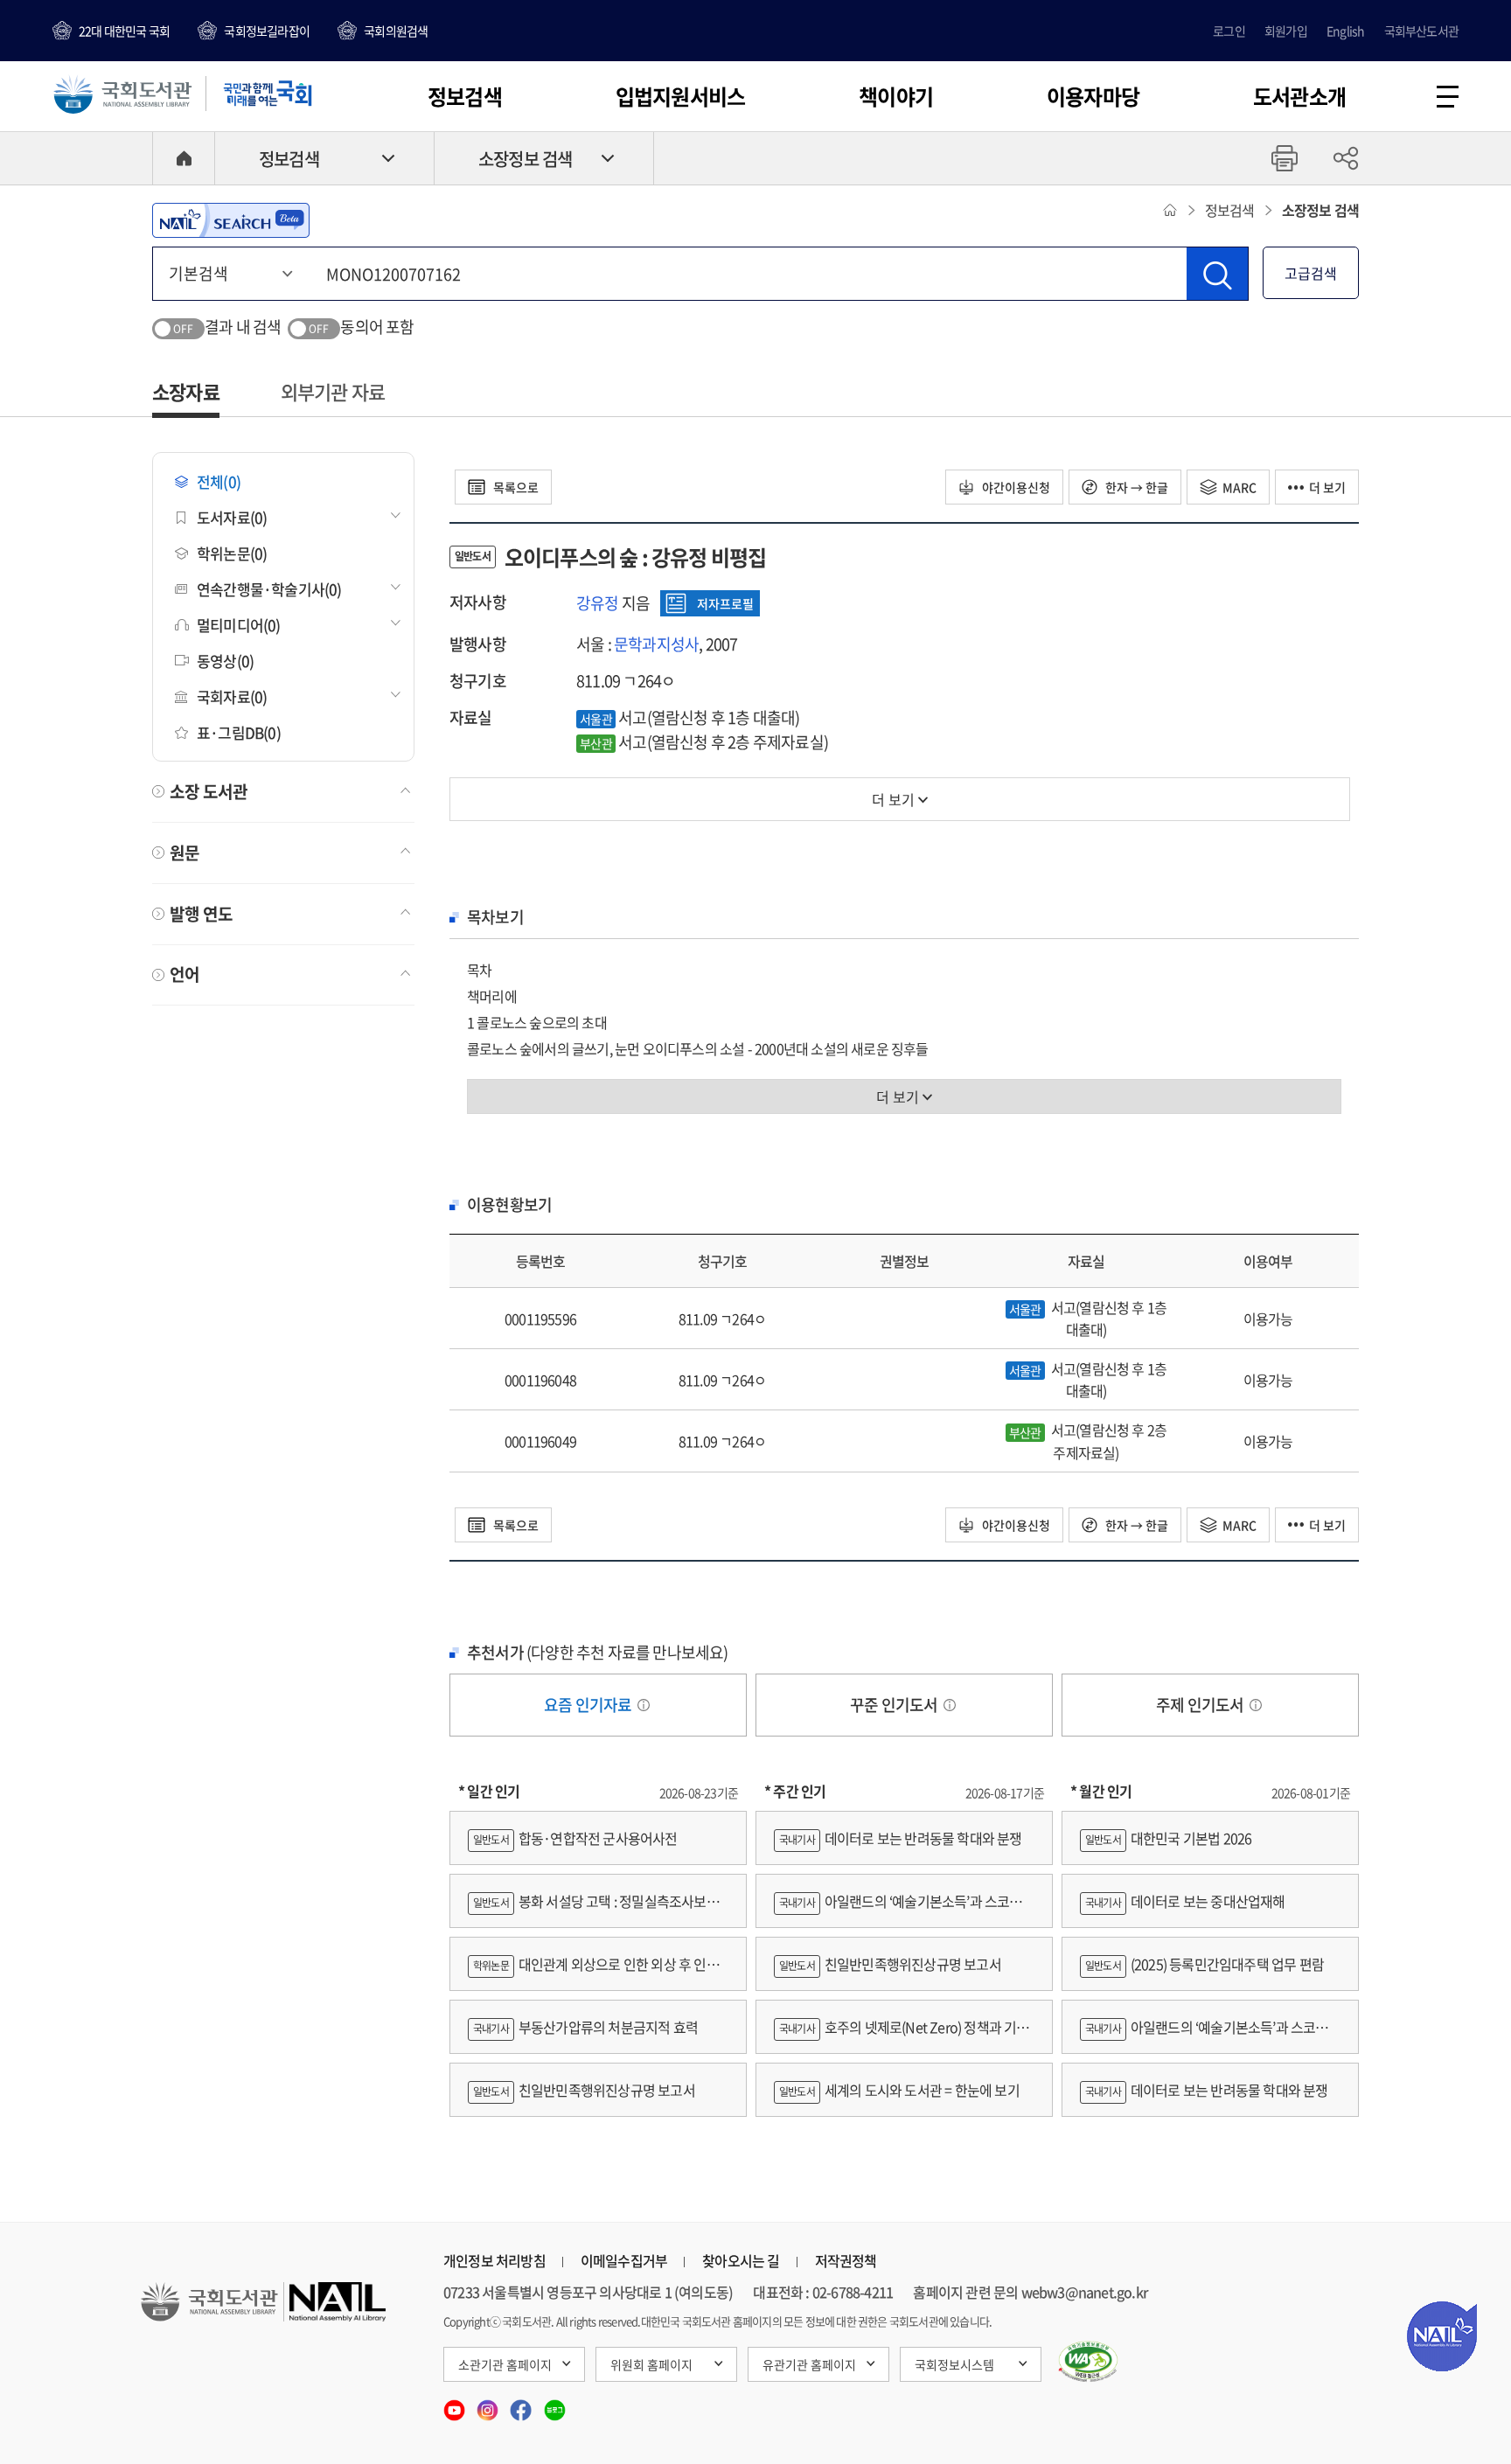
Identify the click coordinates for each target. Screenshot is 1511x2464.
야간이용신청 (1015, 487)
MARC (1239, 487)
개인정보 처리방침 (494, 2260)
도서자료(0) (232, 517)
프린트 (1285, 158)
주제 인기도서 (1201, 1705)
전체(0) (219, 481)
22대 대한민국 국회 (124, 31)
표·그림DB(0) (239, 732)
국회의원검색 (396, 31)
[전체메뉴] (1448, 97)
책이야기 (896, 96)
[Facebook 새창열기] (522, 2404)
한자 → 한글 (1135, 487)
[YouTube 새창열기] (456, 2404)
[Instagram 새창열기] (489, 2404)
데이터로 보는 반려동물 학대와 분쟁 (901, 1838)
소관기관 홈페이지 (505, 2364)
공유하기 (1346, 158)
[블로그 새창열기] (555, 2404)
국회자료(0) (232, 696)
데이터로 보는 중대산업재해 (1185, 1901)
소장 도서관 (209, 791)
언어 (185, 974)
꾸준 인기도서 (895, 1705)
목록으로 (515, 487)
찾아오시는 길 (741, 2260)
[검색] (1217, 274)
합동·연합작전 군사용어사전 (575, 1838)
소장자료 (186, 391)
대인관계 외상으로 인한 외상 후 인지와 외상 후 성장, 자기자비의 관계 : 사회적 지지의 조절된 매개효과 (594, 1972)
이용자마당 (1093, 96)
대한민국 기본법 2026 (1168, 1838)
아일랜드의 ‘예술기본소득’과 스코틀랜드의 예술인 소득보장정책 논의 (904, 1909)
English (1345, 31)
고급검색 (1311, 273)
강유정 (598, 603)
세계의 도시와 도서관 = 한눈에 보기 (899, 2090)
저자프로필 (725, 603)
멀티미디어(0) (239, 625)
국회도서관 (122, 94)
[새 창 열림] (1088, 2362)
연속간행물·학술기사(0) (269, 589)
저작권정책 (846, 2260)
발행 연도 (201, 914)
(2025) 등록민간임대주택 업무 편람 (1205, 1964)
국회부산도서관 (1421, 31)
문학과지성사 (656, 644)
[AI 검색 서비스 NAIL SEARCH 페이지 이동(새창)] (231, 220)
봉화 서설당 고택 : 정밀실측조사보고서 (593, 1909)
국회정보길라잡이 (267, 31)
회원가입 (1286, 31)
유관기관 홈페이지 (809, 2364)
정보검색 (465, 96)
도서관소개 (1299, 96)
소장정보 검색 (525, 159)
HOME (184, 158)
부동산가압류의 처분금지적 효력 (585, 2027)
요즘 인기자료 (589, 1705)
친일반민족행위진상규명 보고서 (584, 2090)
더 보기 (1327, 487)
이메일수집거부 (624, 2260)
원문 (185, 853)
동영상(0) (225, 661)
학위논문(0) (232, 553)
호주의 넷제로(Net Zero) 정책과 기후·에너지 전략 (902, 2035)
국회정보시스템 (954, 2364)
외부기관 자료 (333, 391)
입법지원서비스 (680, 96)
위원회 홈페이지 (651, 2364)
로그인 (1229, 31)
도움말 (644, 1705)
